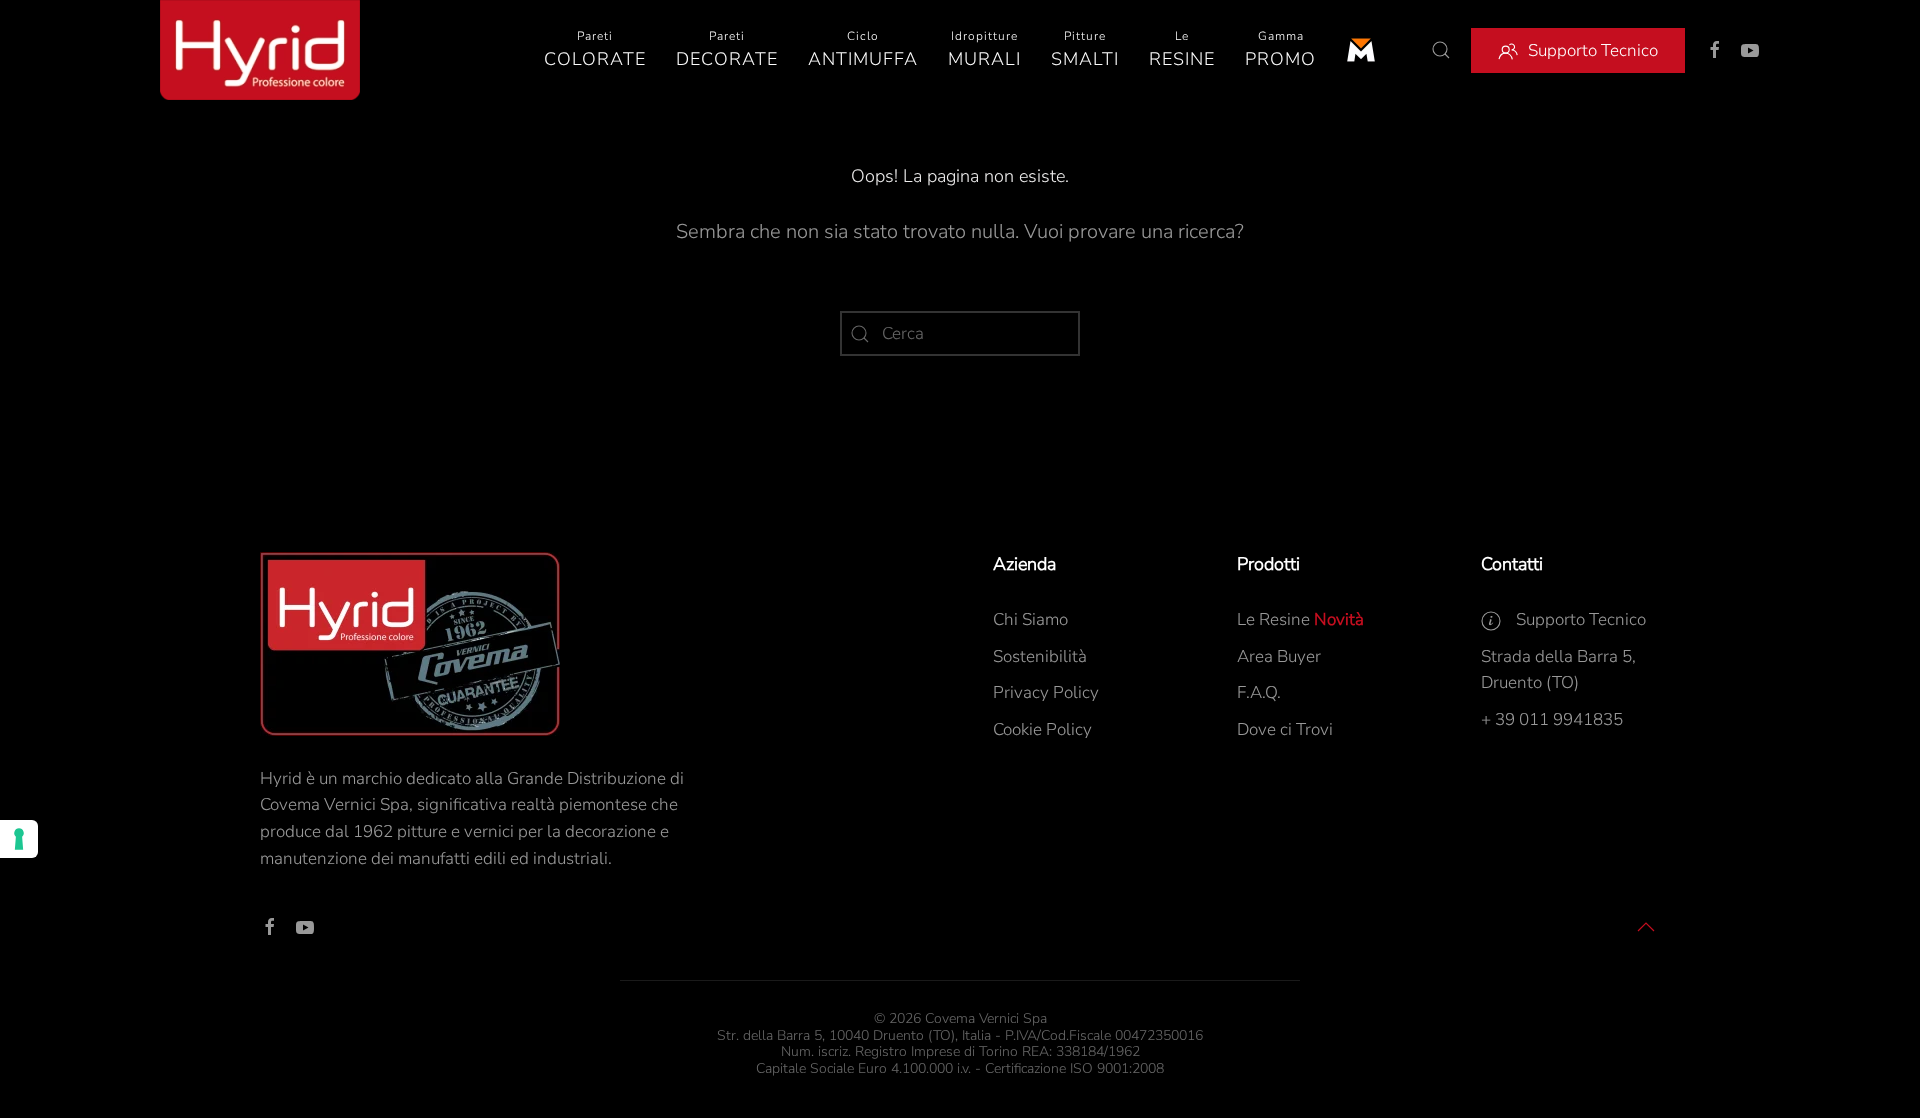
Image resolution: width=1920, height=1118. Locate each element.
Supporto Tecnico (1593, 50)
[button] (595, 50)
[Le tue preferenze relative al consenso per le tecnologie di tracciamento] (19, 839)
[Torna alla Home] (260, 50)
